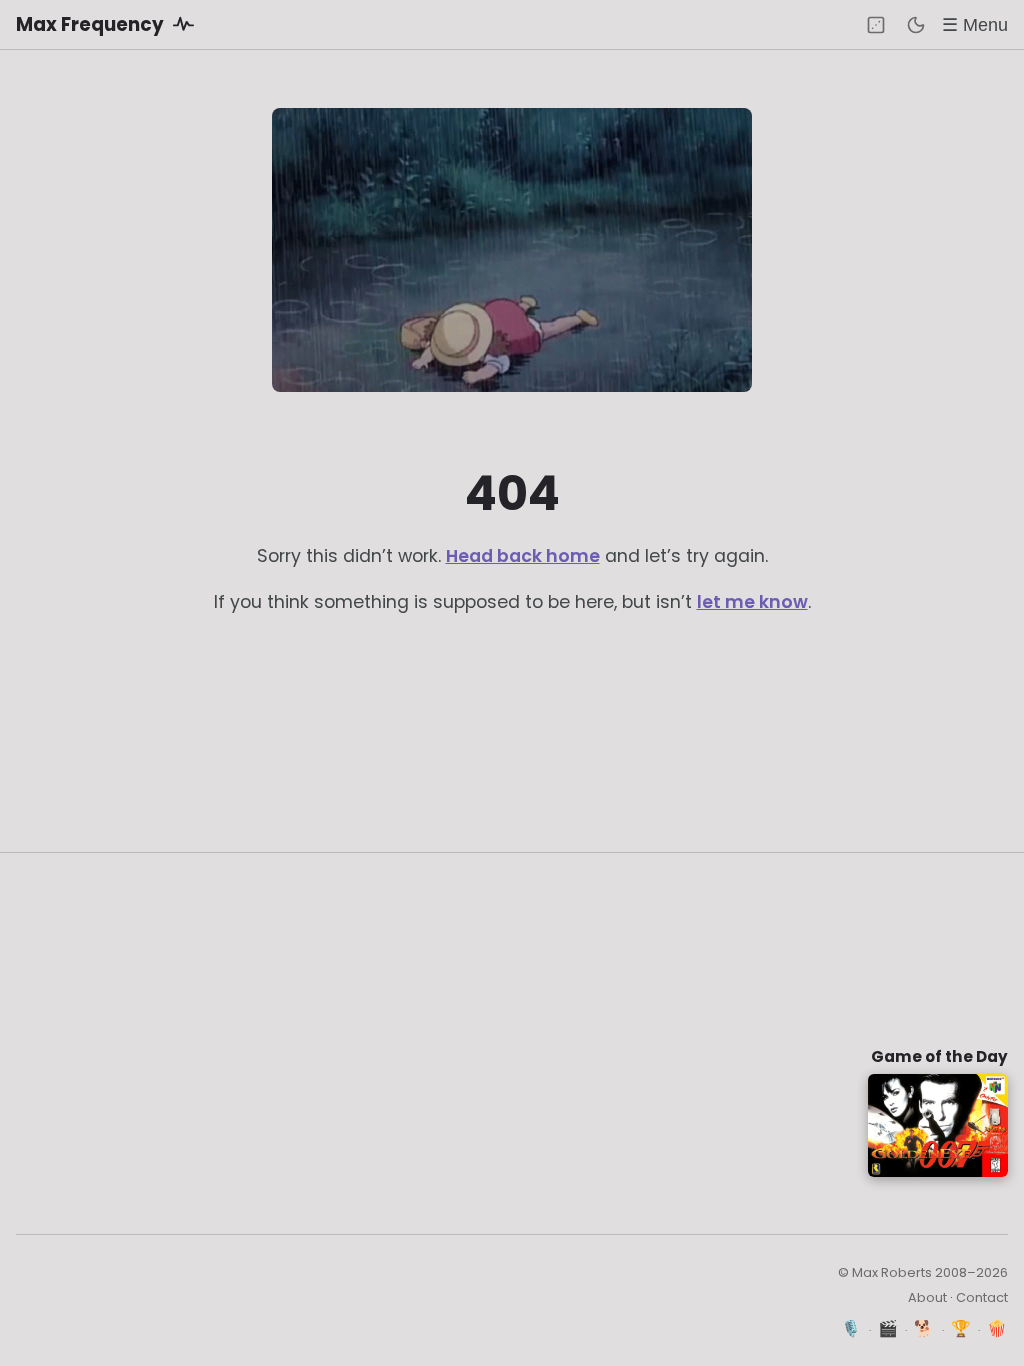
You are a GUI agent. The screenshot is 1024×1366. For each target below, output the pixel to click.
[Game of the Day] (876, 25)
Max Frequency (92, 24)
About (927, 1297)
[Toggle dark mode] (916, 25)
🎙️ (851, 1328)
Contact (982, 1297)
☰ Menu (975, 24)
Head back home (523, 556)
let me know (752, 602)
